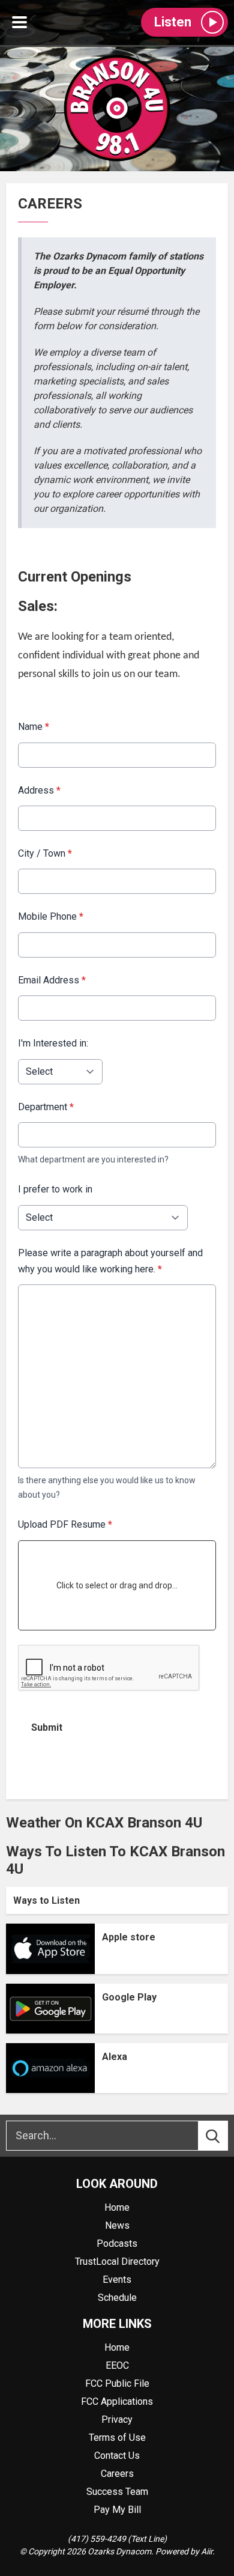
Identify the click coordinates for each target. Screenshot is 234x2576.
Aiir (207, 2551)
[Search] (224, 2136)
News (117, 2225)
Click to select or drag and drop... (117, 1585)
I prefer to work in (55, 1189)
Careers (117, 2474)
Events (117, 2280)
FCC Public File (117, 2383)
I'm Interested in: (53, 1043)
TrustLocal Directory (117, 2262)
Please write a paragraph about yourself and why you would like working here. (110, 1261)
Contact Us (117, 2456)
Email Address (52, 980)
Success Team (117, 2492)
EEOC (117, 2365)
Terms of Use (117, 2438)
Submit (47, 1727)
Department (46, 1107)
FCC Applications (117, 2401)
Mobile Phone (51, 916)
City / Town (45, 853)
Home (117, 2207)
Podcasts (117, 2243)
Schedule (117, 2298)
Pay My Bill (117, 2510)
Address (39, 790)
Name (34, 727)
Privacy (117, 2420)
